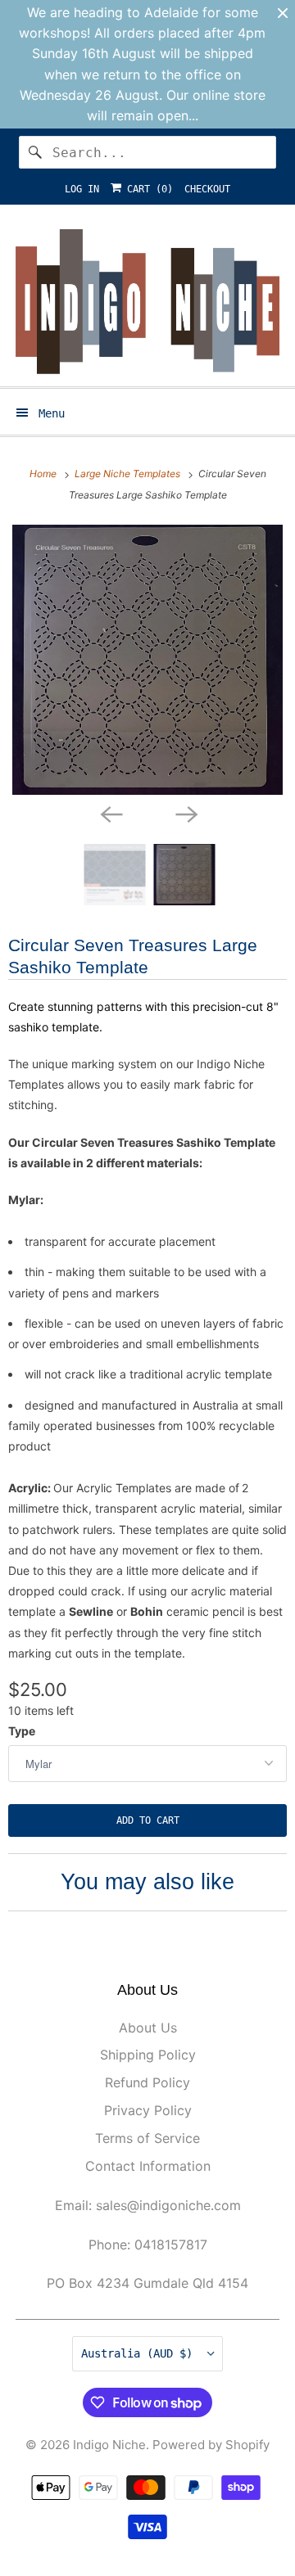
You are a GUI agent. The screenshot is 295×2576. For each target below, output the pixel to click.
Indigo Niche (109, 2445)
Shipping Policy (148, 2055)
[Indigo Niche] (147, 302)
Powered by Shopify (211, 2445)
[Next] (185, 813)
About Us (148, 2028)
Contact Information (148, 2166)
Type (22, 1731)
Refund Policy (147, 2082)
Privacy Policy (148, 2110)
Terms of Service (147, 2138)
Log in (82, 189)
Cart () (147, 189)
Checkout (207, 189)
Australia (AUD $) (140, 2353)
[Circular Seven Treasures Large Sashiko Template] (147, 660)
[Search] (35, 152)
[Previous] (110, 813)
